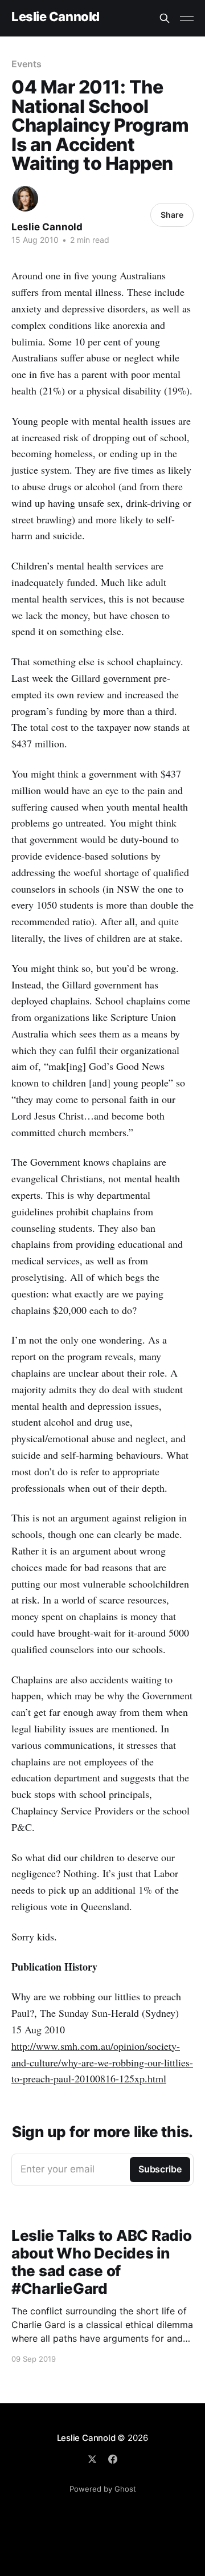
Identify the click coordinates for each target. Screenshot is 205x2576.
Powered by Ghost (103, 2489)
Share (172, 215)
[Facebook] (113, 2459)
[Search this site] (165, 18)
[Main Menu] (187, 18)
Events (26, 64)
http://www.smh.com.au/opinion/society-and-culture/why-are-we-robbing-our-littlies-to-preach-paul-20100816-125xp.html (102, 2062)
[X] (92, 2459)
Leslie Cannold (56, 17)
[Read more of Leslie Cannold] (25, 199)
